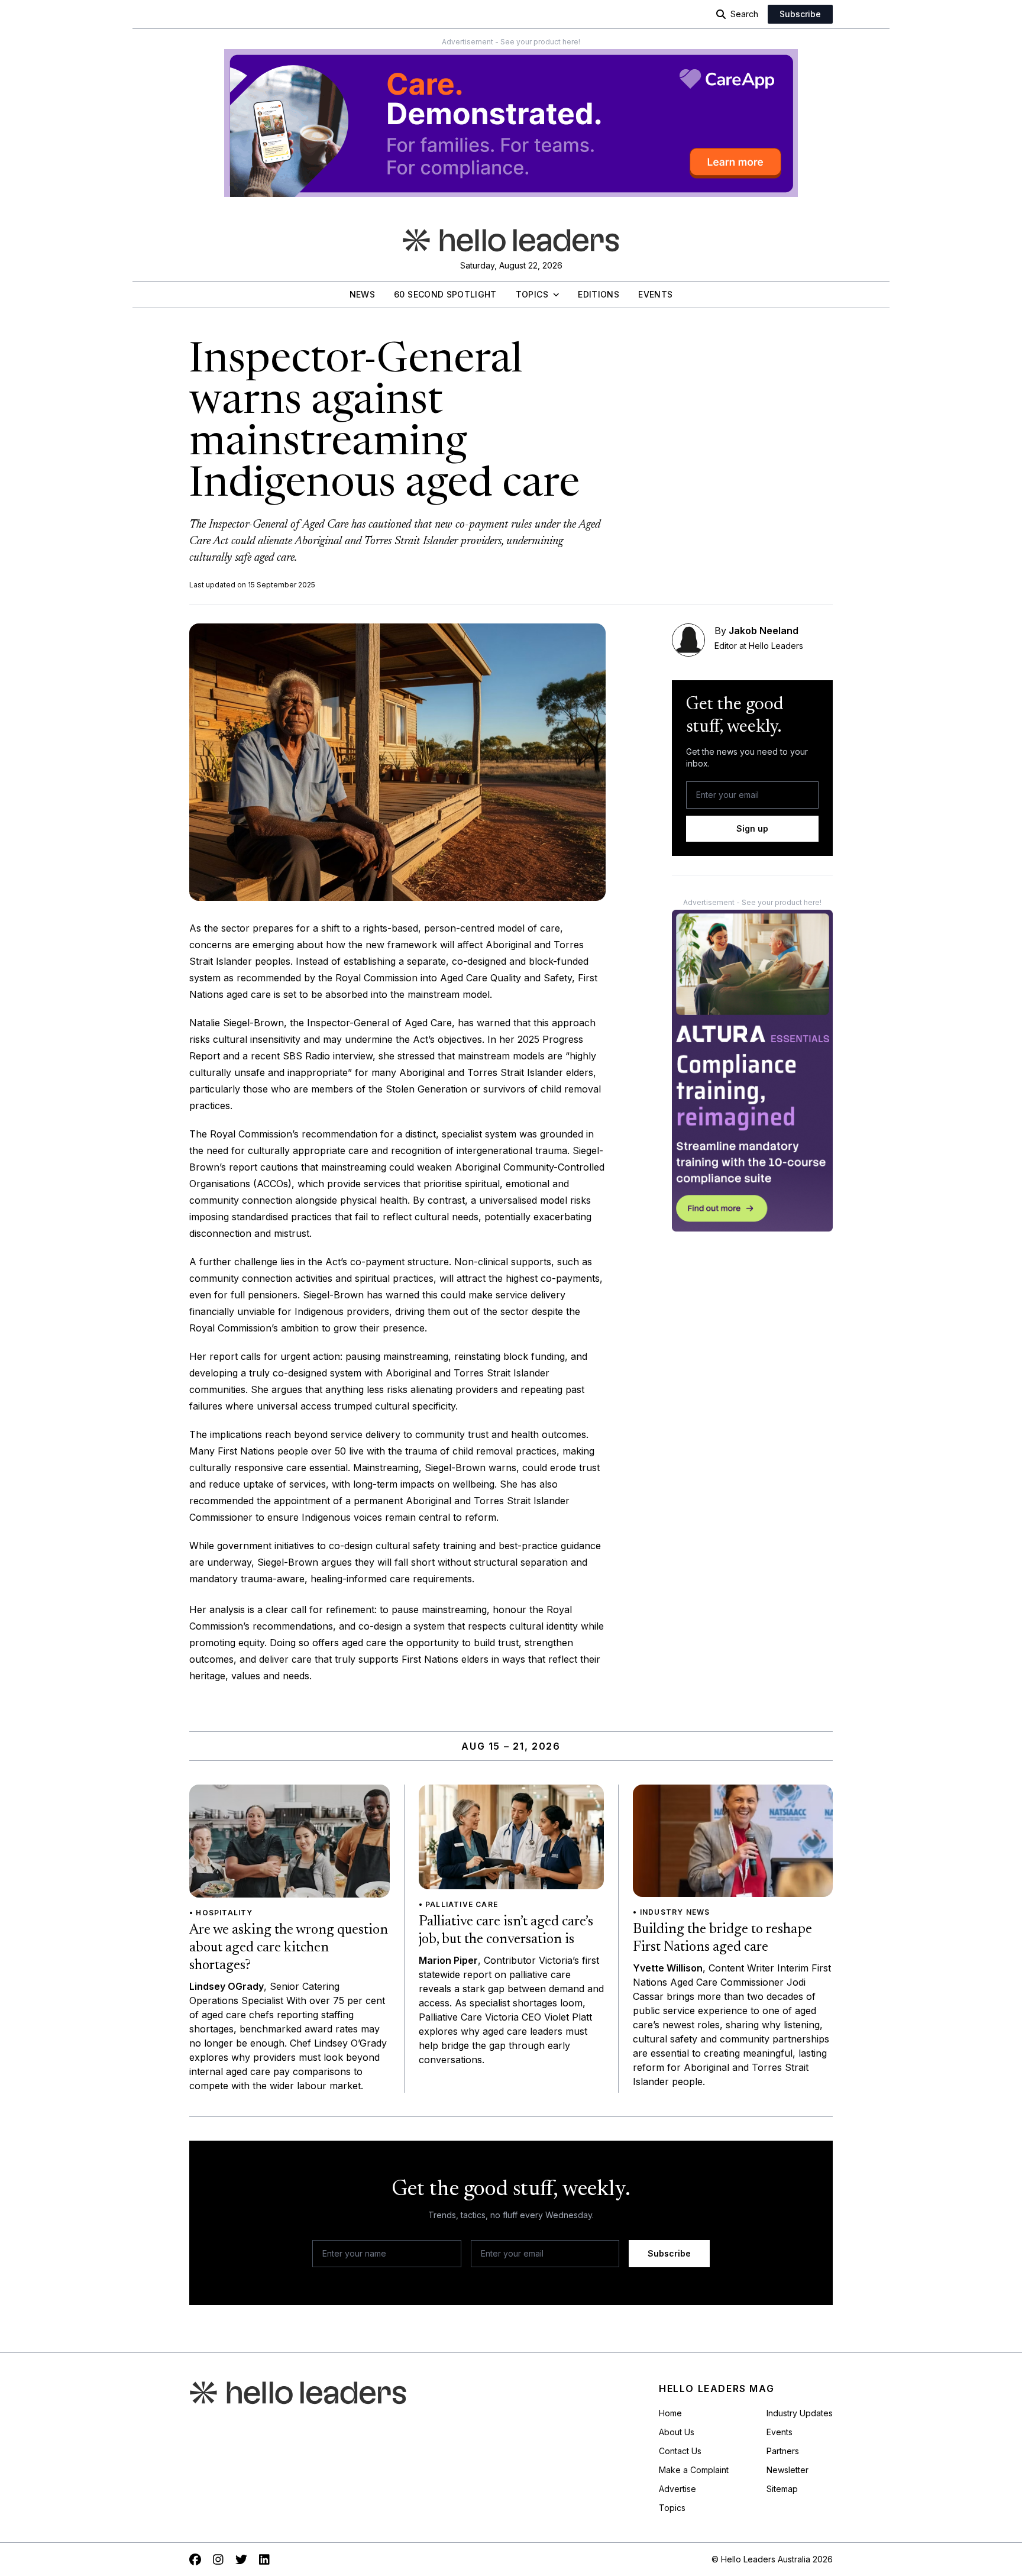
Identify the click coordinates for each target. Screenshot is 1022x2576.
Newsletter (787, 2470)
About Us (677, 2432)
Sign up (752, 828)
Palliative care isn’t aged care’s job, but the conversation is (506, 1931)
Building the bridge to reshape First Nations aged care (722, 1938)
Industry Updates (800, 2413)
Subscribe (800, 14)
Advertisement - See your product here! (511, 42)
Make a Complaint (694, 2470)
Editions (599, 294)
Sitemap (782, 2489)
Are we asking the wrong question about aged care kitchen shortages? (289, 1948)
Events (655, 294)
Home (670, 2413)
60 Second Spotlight (445, 294)
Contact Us (680, 2451)
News (362, 294)
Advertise (677, 2489)
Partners (783, 2451)
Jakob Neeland (764, 631)
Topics (532, 294)
